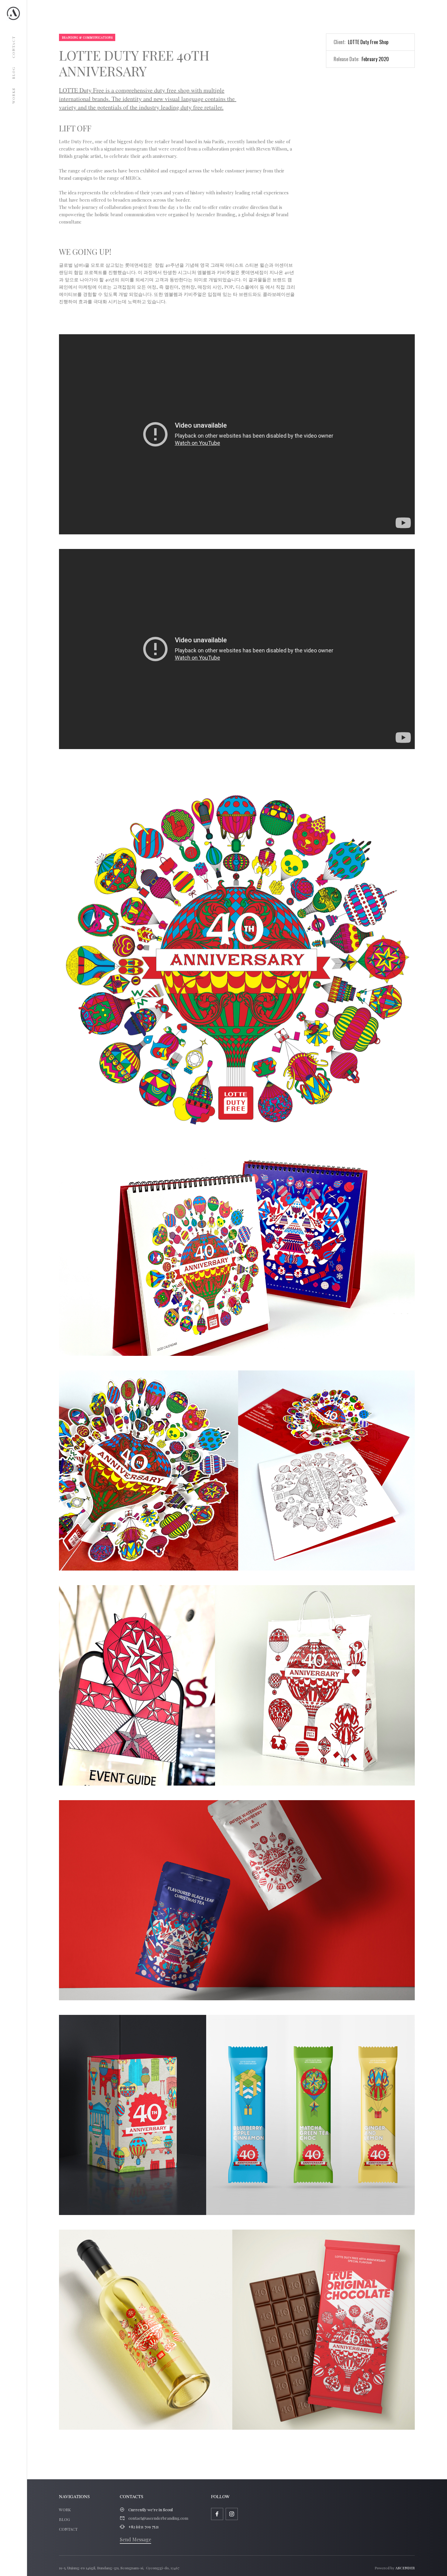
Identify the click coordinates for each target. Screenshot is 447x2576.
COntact (13, 47)
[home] (13, 13)
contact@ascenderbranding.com (158, 2518)
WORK (65, 2510)
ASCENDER (405, 2568)
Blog (13, 73)
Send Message (135, 2539)
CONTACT (68, 2529)
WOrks (13, 96)
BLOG (64, 2519)
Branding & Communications (87, 37)
